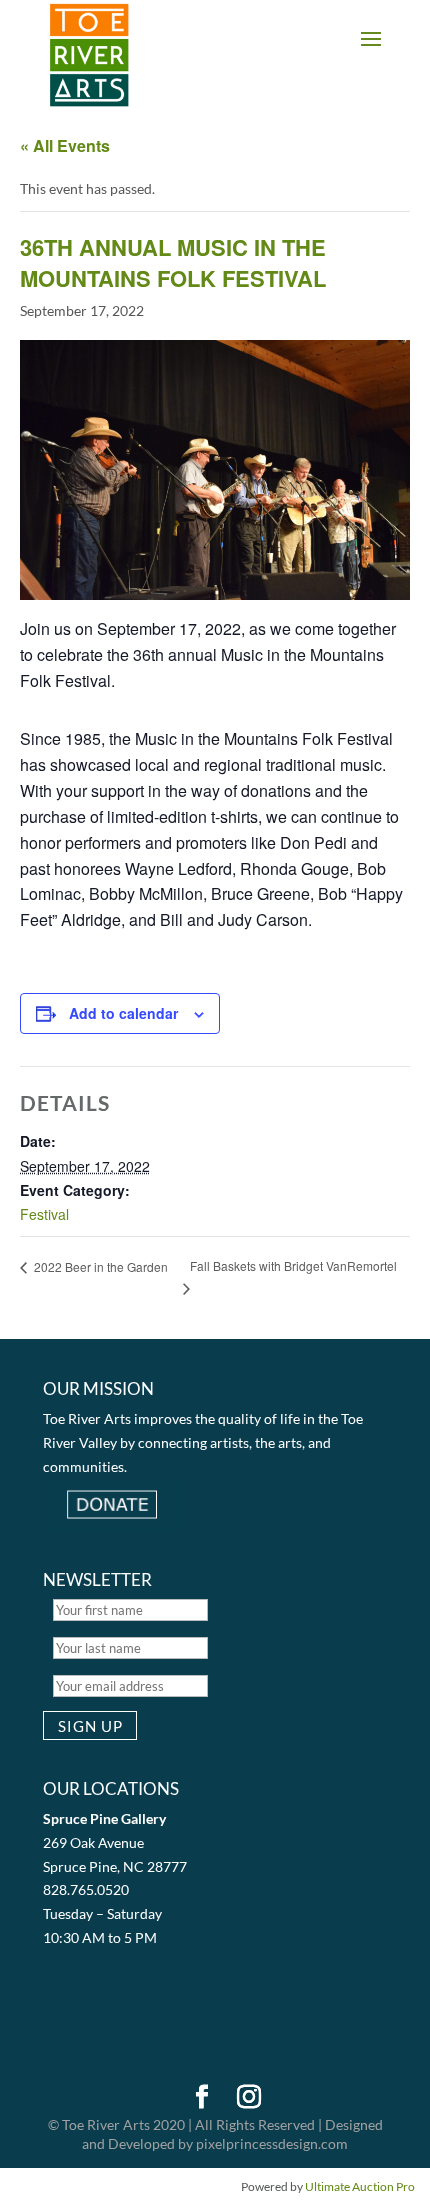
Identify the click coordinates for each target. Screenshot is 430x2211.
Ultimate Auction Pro (360, 2186)
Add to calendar (123, 1013)
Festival (44, 1214)
